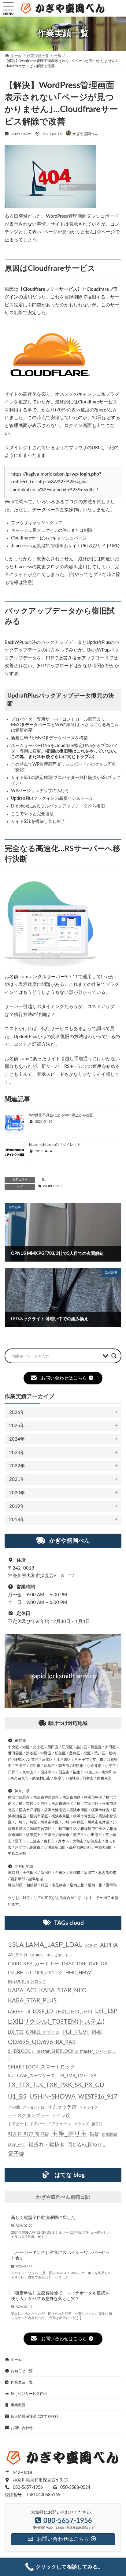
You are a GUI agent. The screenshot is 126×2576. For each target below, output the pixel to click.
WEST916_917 (98, 2097)
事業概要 (18, 2405)
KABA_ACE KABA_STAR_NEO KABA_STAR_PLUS (47, 1996)
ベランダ (81, 2124)
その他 (14, 2107)
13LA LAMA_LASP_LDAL (45, 1945)
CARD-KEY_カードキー (33, 1964)
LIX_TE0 (16, 2033)
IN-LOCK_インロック (27, 1982)
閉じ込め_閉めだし (87, 2145)
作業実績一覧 (22, 2382)
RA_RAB (66, 2042)
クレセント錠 (34, 2107)
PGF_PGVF (76, 2032)
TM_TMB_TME (72, 2076)
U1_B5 (17, 2097)
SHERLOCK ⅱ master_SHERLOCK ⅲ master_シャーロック (62, 2055)
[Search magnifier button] (114, 1356)
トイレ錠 (61, 2116)
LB (28, 2012)
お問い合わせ (22, 2428)
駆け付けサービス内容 (29, 2394)
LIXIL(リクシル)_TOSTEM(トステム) (56, 2022)
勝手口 (97, 2124)
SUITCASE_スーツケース (31, 2076)
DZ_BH (16, 1973)
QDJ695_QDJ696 (30, 2042)
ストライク (89, 2107)
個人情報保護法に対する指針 (35, 2416)
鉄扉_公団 (17, 2145)
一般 (42, 1179)
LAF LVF (15, 2012)
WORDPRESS (53, 1186)
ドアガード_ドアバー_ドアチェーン (40, 2124)
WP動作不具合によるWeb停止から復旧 (61, 1115)
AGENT (91, 1946)
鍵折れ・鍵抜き (47, 2144)
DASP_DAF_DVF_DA (85, 1964)
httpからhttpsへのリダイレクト (55, 1145)
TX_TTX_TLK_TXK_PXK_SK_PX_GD (56, 2085)
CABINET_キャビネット (49, 1955)
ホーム (16, 2360)
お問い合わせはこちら (64, 1378)
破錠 (94, 2134)
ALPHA (109, 1945)
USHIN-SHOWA (52, 2097)
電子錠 (16, 2154)
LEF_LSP (106, 2011)
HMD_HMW (78, 1973)
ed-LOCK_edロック (44, 1973)
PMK (97, 2032)
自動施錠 (110, 2135)
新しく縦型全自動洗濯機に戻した (43, 2218)
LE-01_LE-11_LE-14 (74, 2012)
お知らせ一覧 (22, 2371)
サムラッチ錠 (62, 2107)
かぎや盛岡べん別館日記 (63, 2197)
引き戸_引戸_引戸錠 (28, 2134)
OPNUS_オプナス (43, 2033)
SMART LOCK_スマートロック (41, 2067)
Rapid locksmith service (63, 1676)
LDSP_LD (43, 2011)
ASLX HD (17, 1955)
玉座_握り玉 (69, 2134)
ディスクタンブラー (29, 2116)
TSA (93, 2076)
